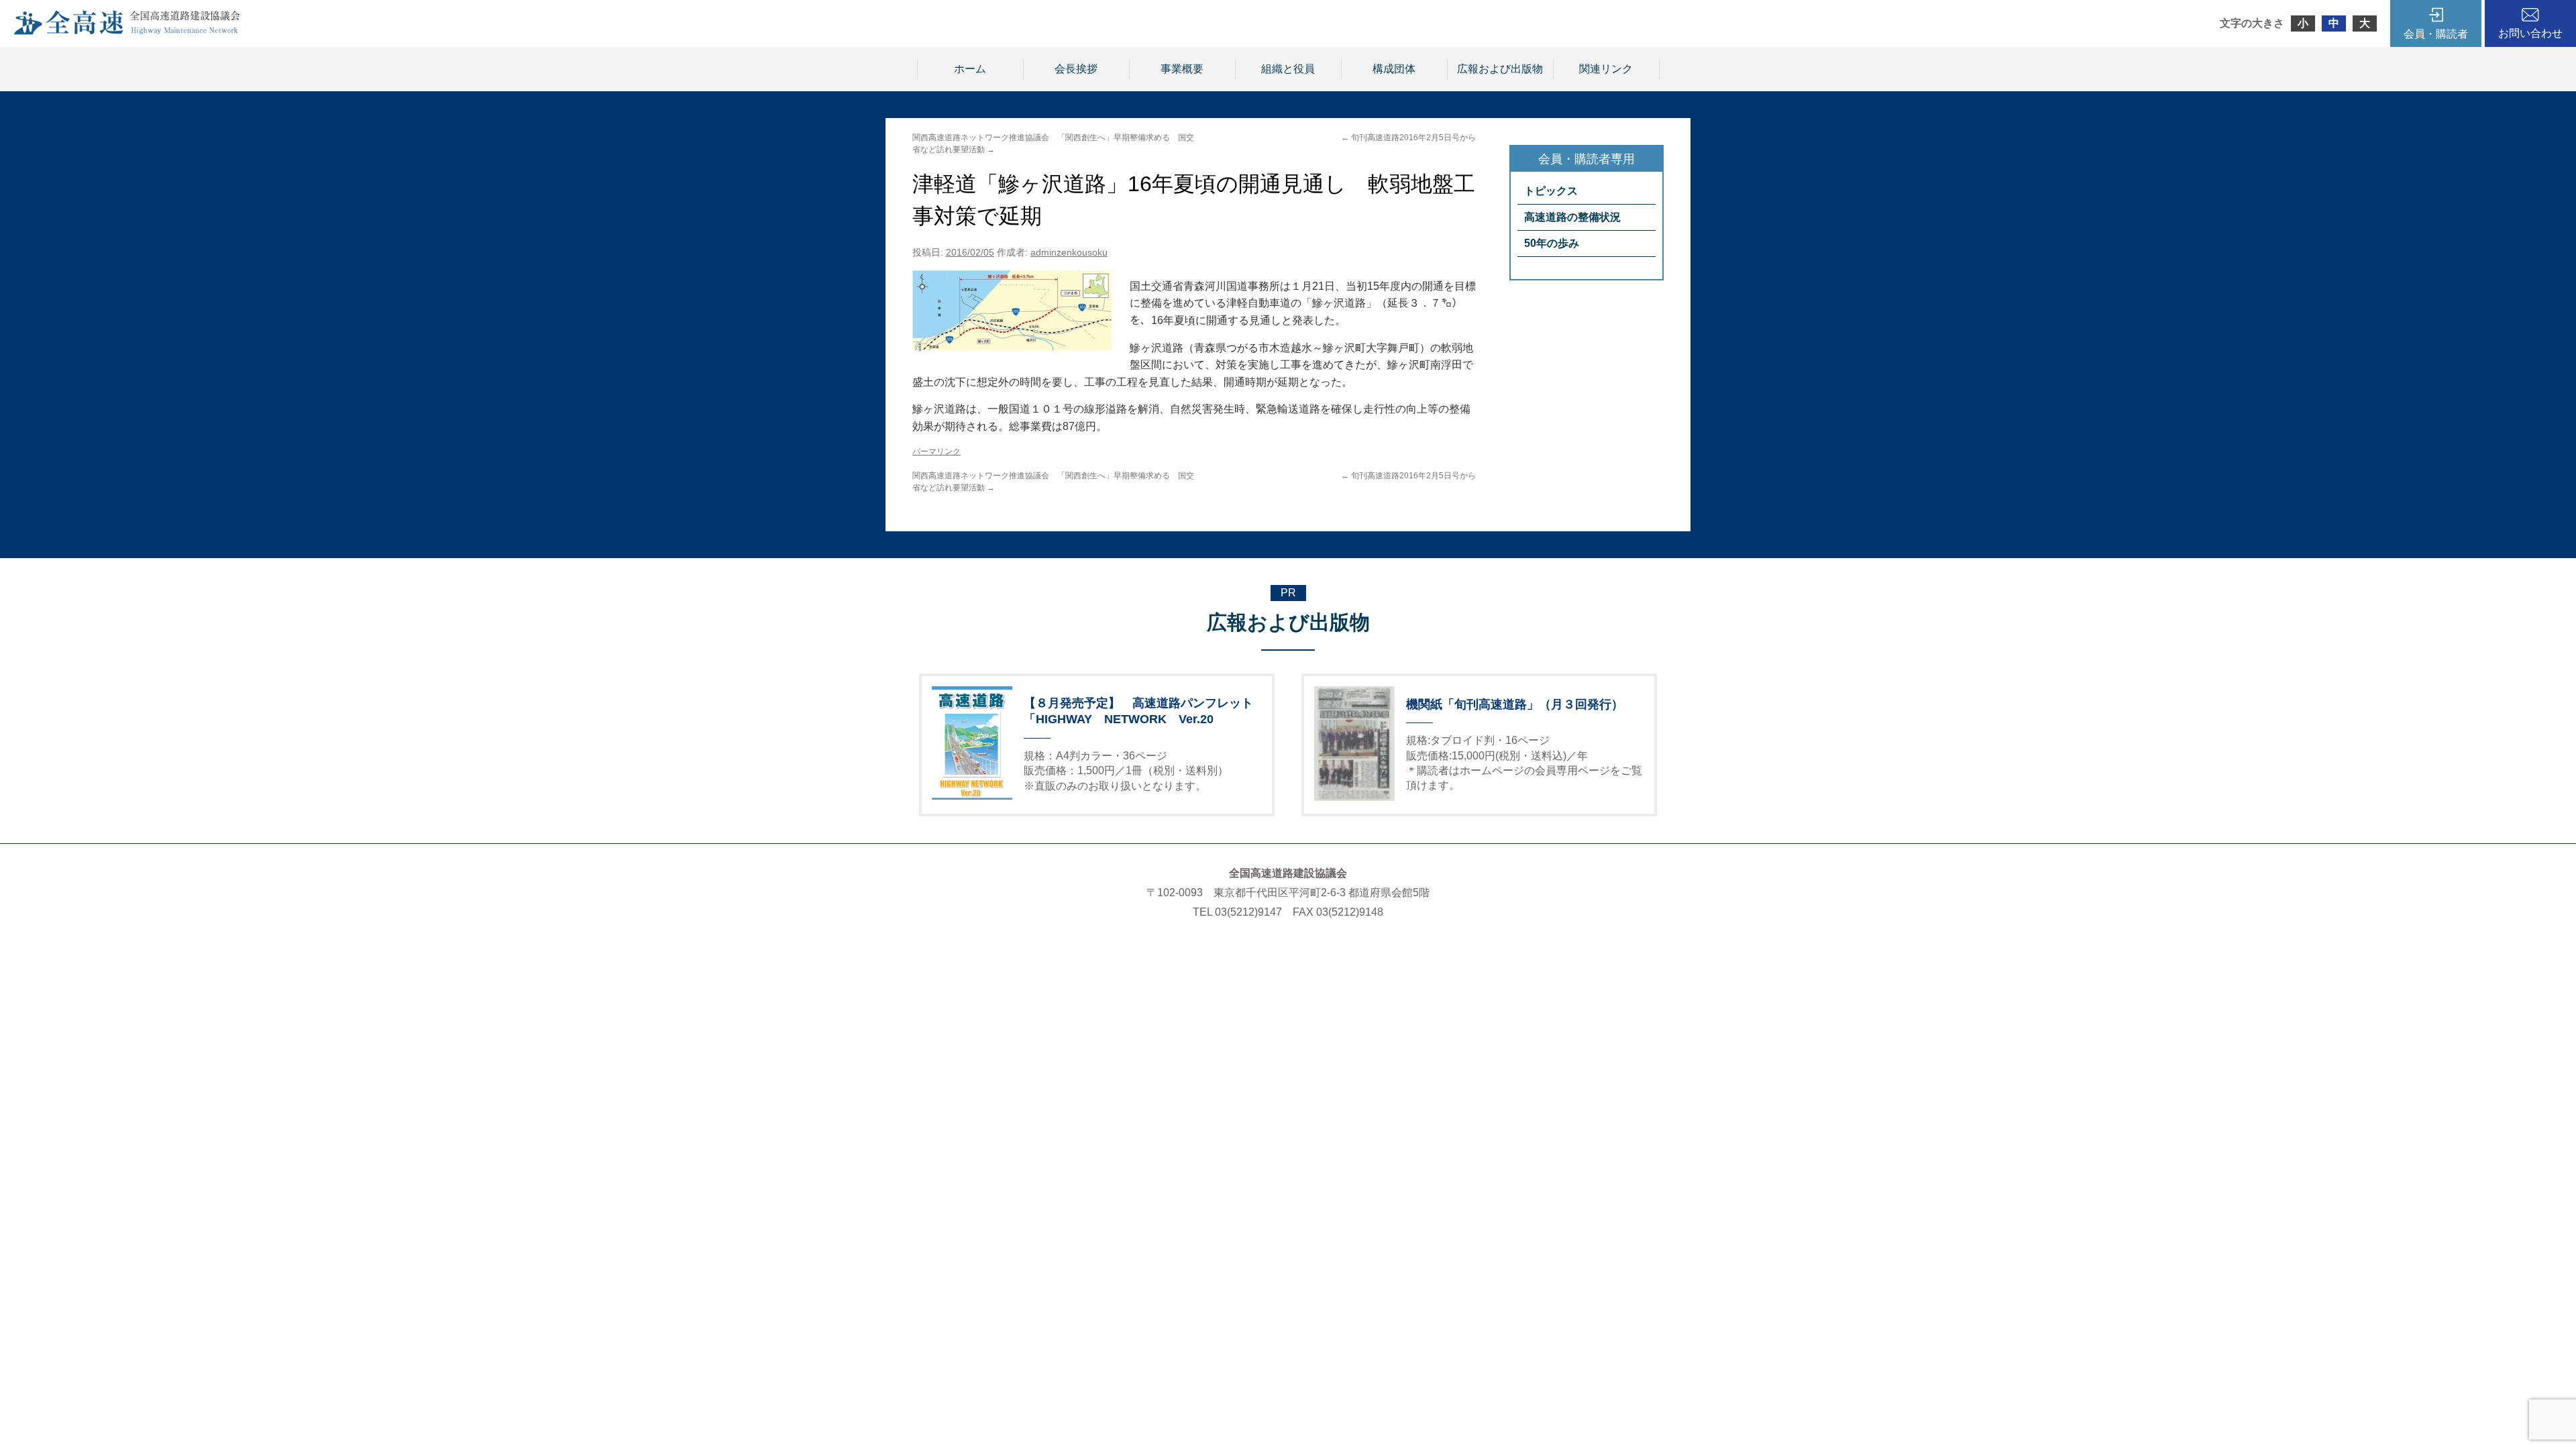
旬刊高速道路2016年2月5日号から (1408, 138)
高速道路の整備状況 (1572, 217)
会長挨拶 (1076, 69)
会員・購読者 (2436, 34)
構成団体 (1394, 69)
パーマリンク (936, 451)
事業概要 (1182, 69)
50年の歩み (1552, 243)
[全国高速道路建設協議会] (127, 31)
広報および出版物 (1500, 69)
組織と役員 (1288, 69)
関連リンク (1606, 69)
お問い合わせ (2530, 33)
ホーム (970, 69)
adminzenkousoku (1069, 252)
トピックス (1551, 191)
